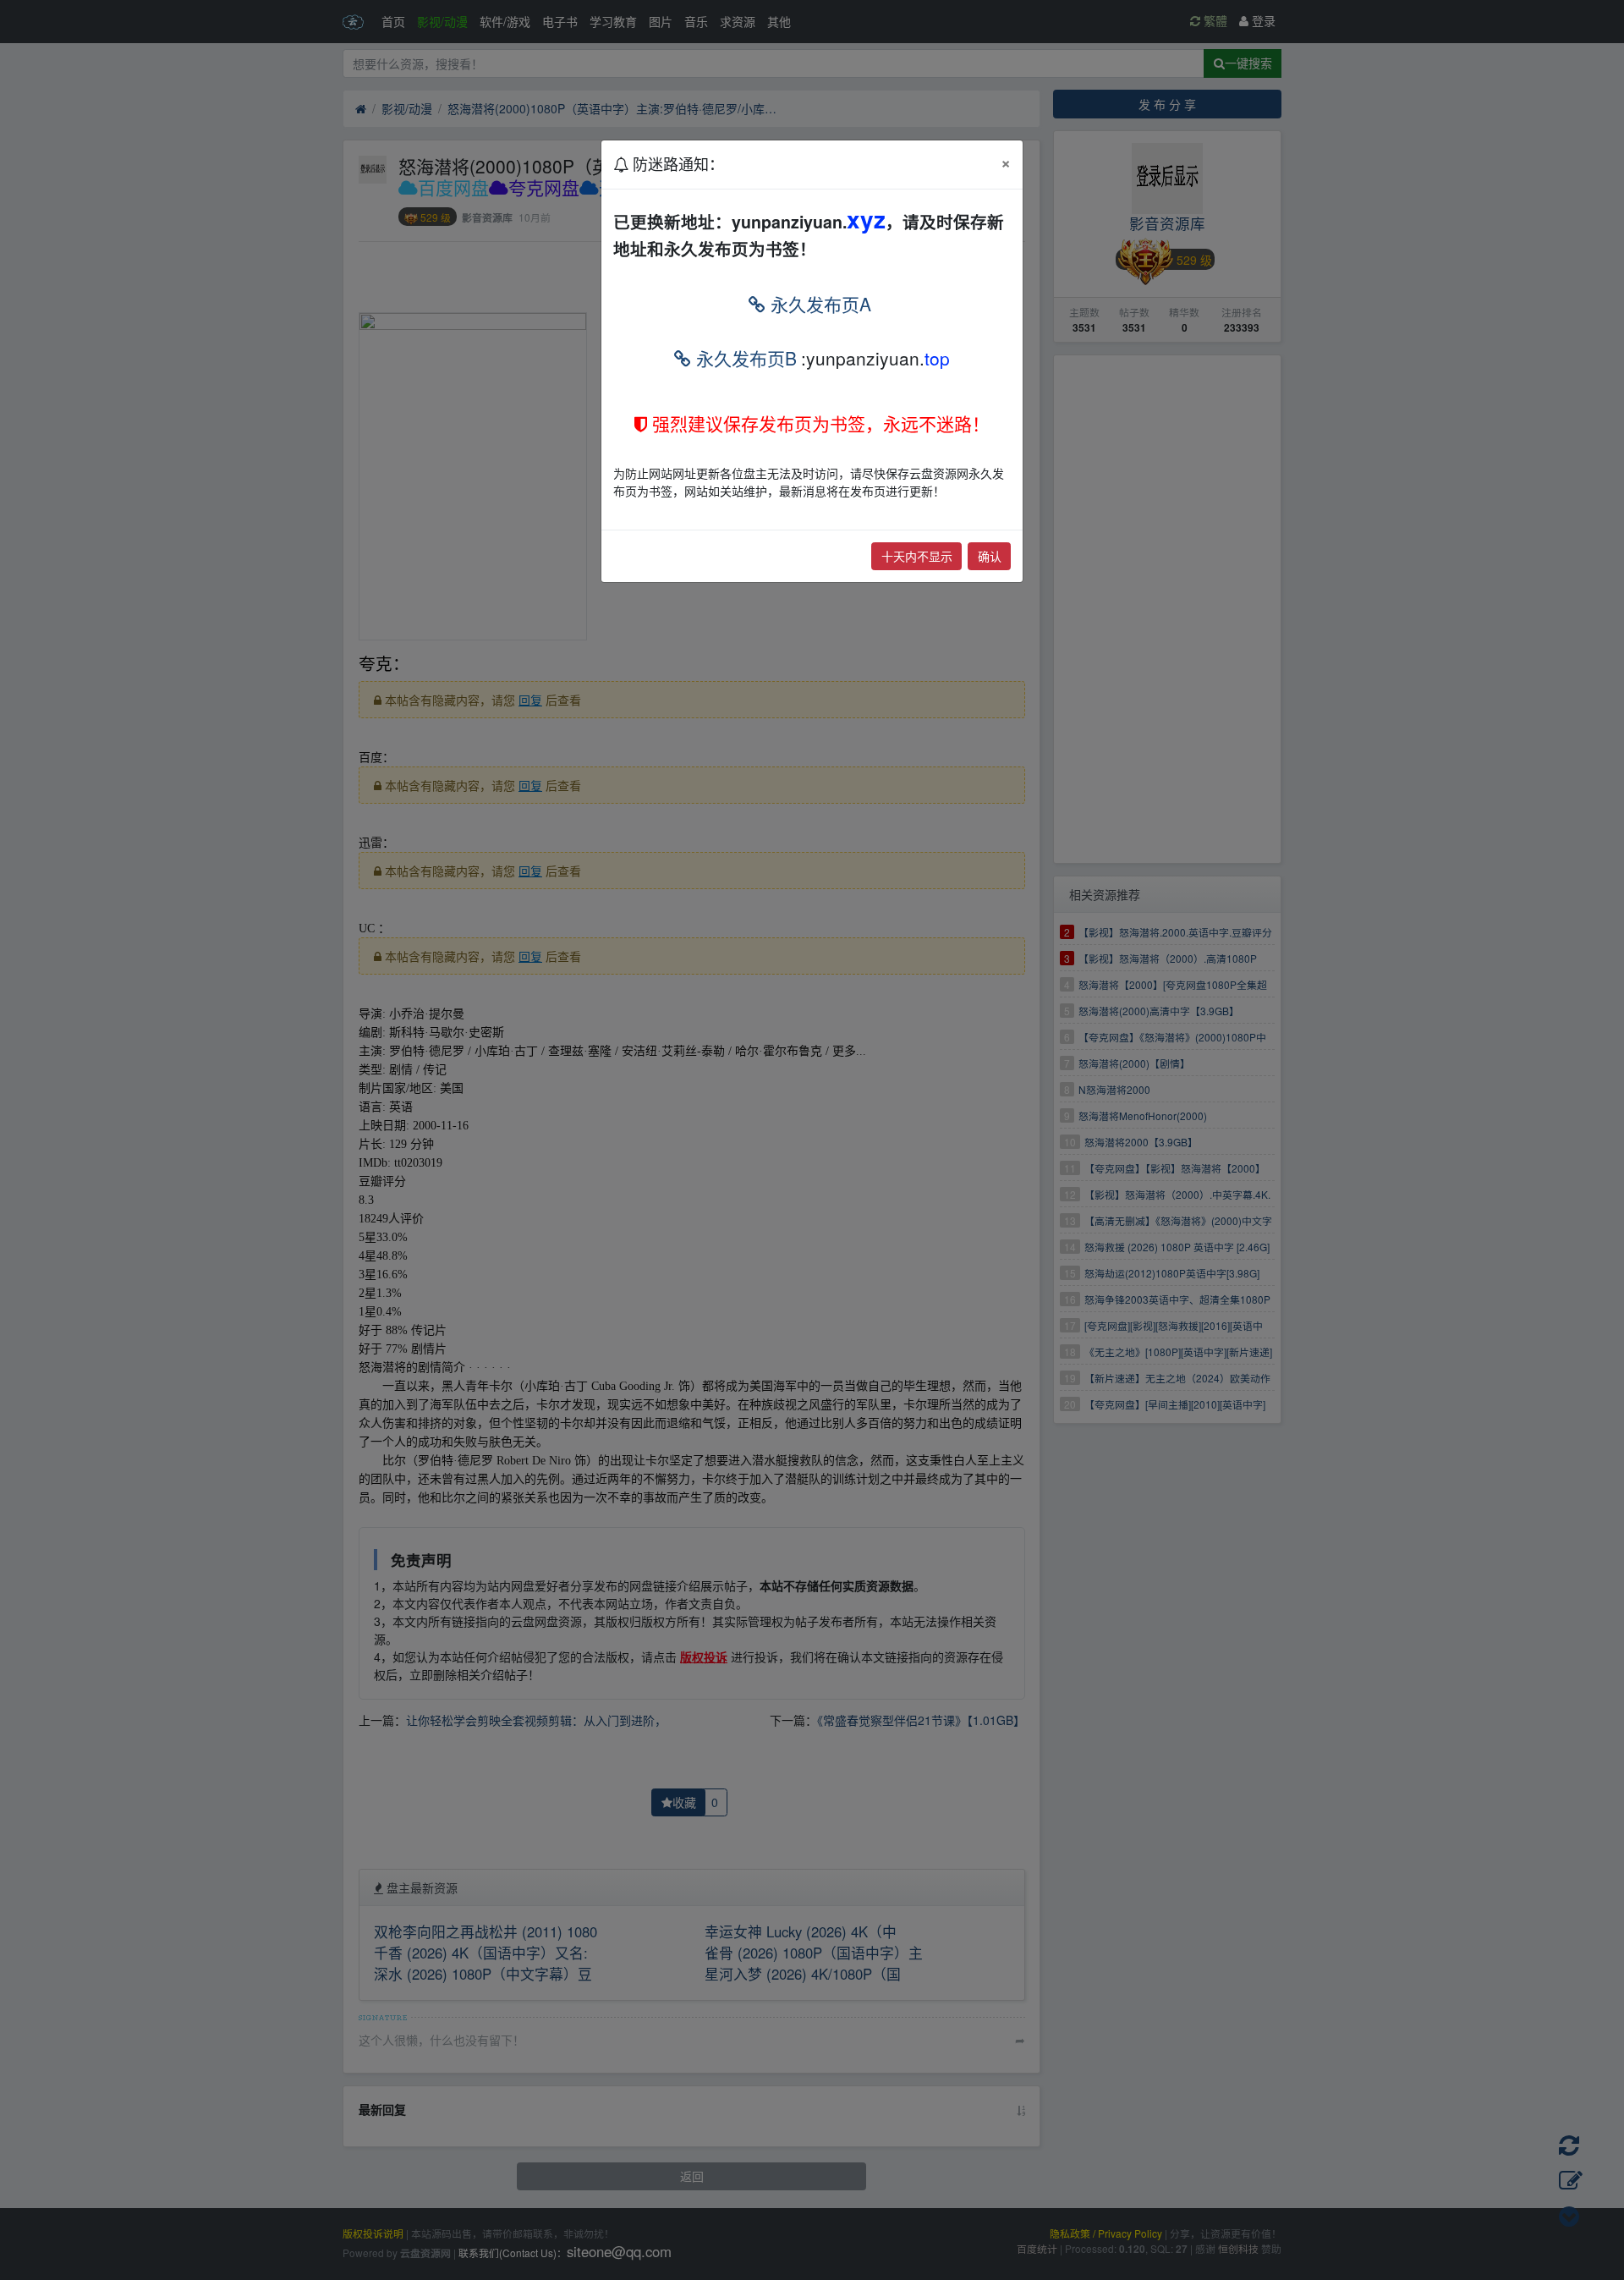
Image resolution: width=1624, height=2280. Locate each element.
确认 (990, 556)
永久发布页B (744, 358)
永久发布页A (818, 304)
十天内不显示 (917, 556)
